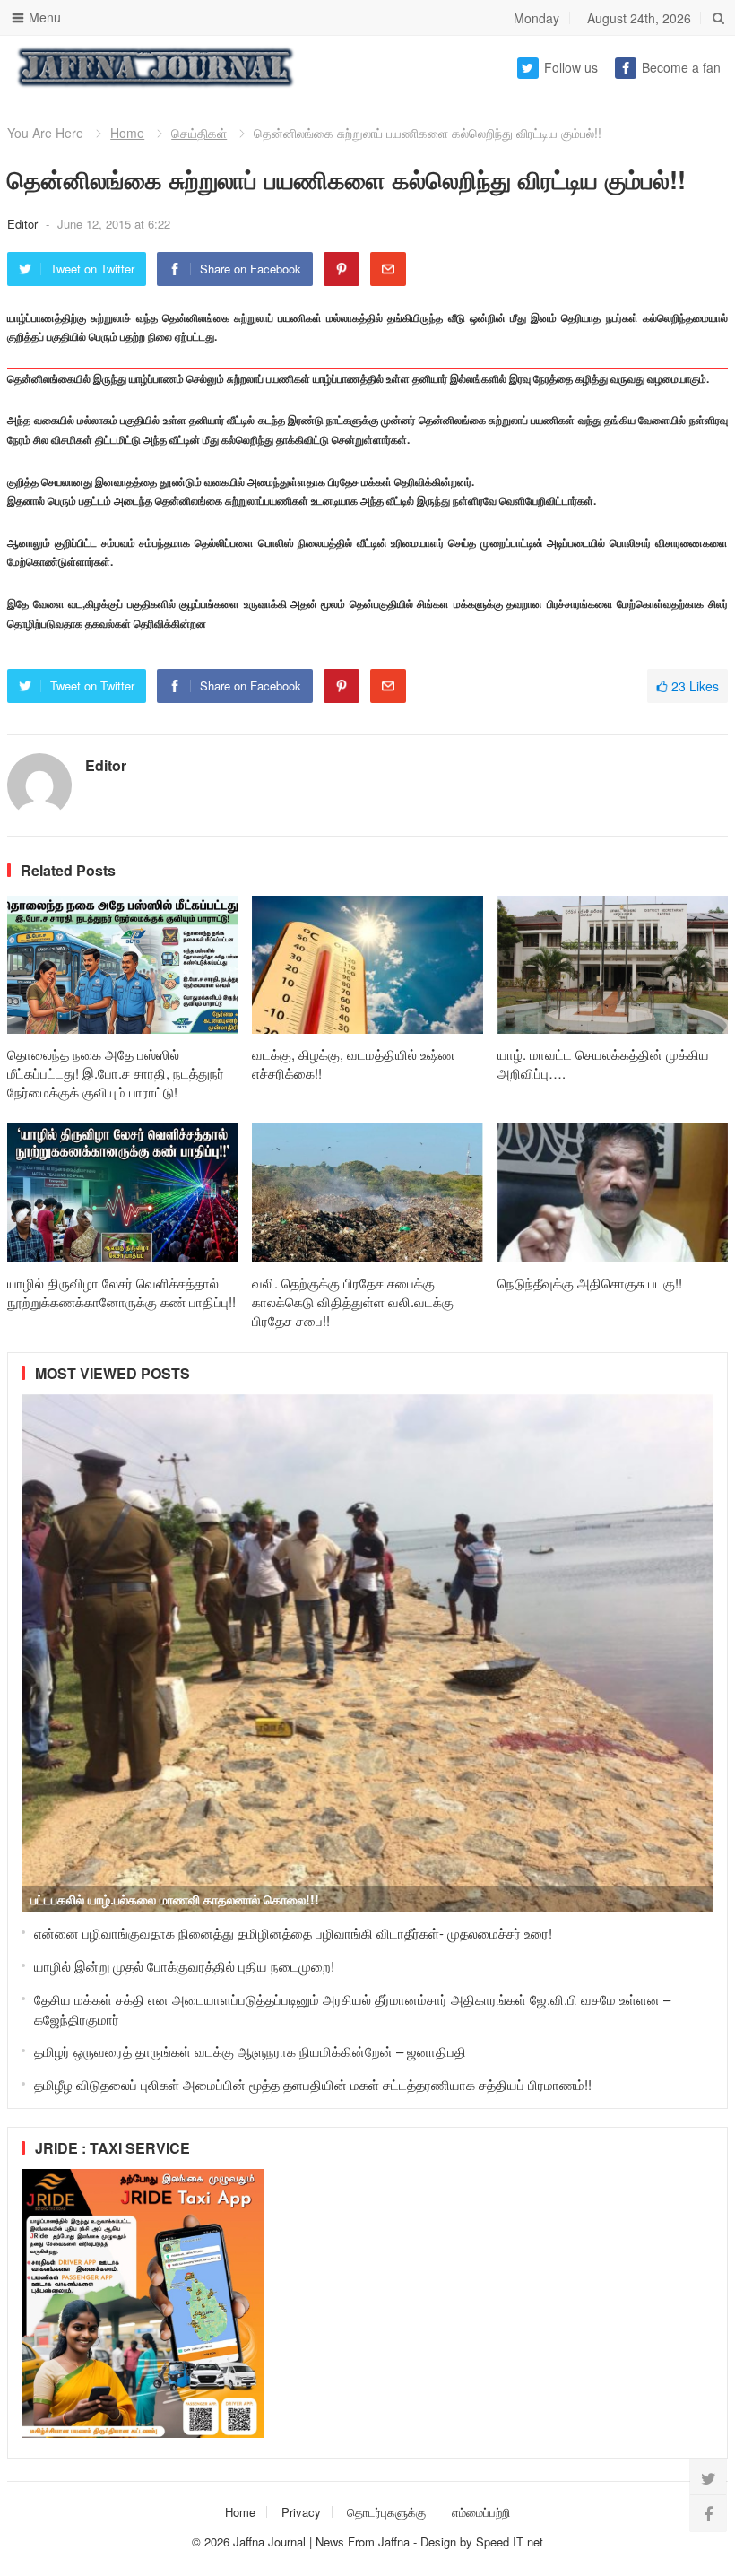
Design (440, 2541)
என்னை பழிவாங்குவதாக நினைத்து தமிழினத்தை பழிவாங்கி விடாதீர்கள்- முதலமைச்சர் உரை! (293, 1933)
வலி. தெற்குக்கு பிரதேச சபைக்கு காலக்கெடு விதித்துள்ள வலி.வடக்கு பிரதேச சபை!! (353, 1301)
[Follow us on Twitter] (708, 2477)
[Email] (388, 269)
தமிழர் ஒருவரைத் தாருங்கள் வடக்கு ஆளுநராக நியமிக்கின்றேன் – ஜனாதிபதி (250, 2051)
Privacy (301, 2512)
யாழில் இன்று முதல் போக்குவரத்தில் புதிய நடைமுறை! (184, 1966)
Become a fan (681, 67)
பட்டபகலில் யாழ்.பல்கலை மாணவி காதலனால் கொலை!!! (175, 1899)
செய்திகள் (199, 133)
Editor (24, 224)
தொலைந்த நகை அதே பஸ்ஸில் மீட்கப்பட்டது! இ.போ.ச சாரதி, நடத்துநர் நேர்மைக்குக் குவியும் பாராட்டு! (116, 1073)
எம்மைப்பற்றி (481, 2512)
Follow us (571, 67)
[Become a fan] (708, 2513)
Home (127, 133)
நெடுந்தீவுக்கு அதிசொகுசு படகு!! (590, 1283)
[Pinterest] (342, 269)
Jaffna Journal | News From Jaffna (321, 2541)
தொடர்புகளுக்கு (386, 2512)
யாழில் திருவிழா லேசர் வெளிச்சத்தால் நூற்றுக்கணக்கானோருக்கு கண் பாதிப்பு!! (121, 1292)
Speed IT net (510, 2541)
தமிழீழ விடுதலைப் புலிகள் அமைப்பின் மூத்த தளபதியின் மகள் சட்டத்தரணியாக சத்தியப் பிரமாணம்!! (313, 2084)
